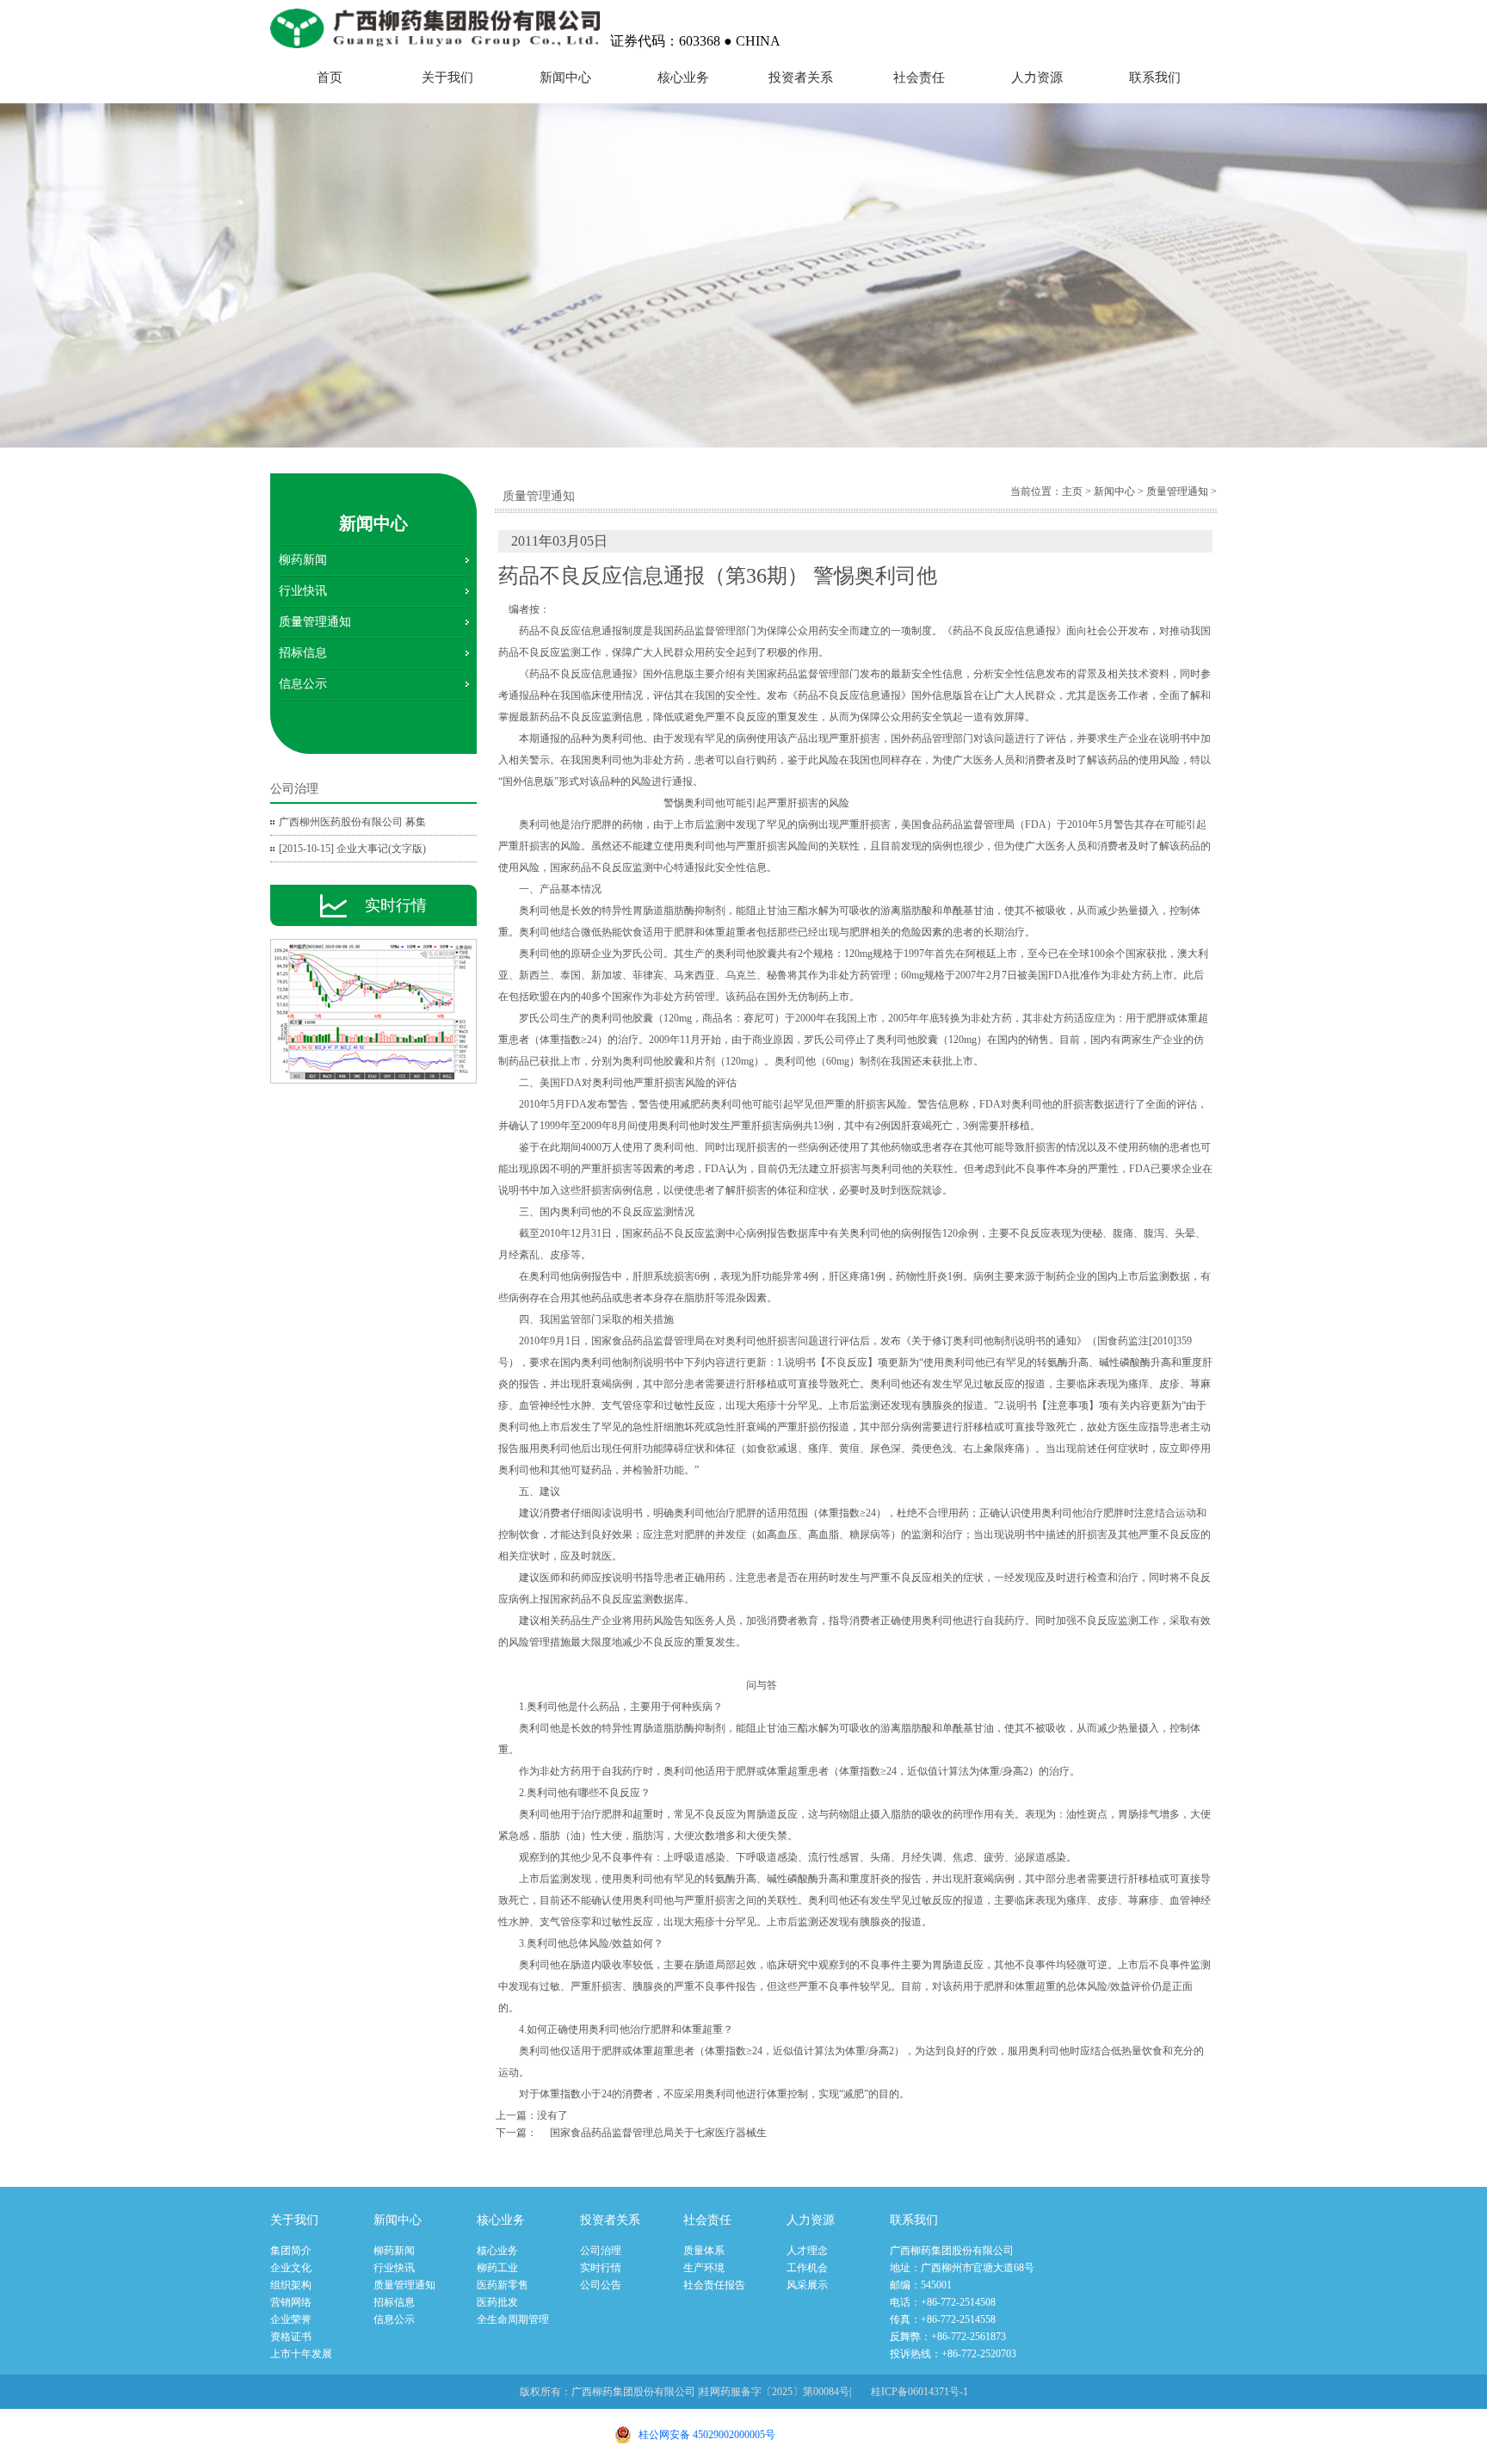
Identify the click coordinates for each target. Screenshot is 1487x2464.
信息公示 (303, 684)
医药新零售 (503, 2285)
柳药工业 (497, 2268)
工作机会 (807, 2268)
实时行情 (601, 2268)
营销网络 (291, 2302)
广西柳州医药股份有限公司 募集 (352, 822)
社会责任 (919, 77)
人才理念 (807, 2251)
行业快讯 (303, 591)
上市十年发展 (301, 2354)
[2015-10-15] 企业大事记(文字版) (352, 849)
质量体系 (704, 2251)
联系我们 (1155, 77)
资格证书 (291, 2337)
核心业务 (683, 77)
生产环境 (704, 2268)
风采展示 (807, 2285)
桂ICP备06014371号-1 (919, 2392)
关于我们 (447, 77)
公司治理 (601, 2251)
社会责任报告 (714, 2285)
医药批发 (497, 2302)
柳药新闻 (303, 560)
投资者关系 (801, 77)
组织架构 (291, 2285)
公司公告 (601, 2285)
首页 (330, 77)
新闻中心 (565, 77)
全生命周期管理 (513, 2319)
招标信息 (303, 653)
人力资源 (1037, 77)
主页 (1072, 491)
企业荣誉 (291, 2319)
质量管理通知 (315, 622)
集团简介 (291, 2251)
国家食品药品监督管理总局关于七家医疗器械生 (658, 2133)
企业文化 (291, 2268)
